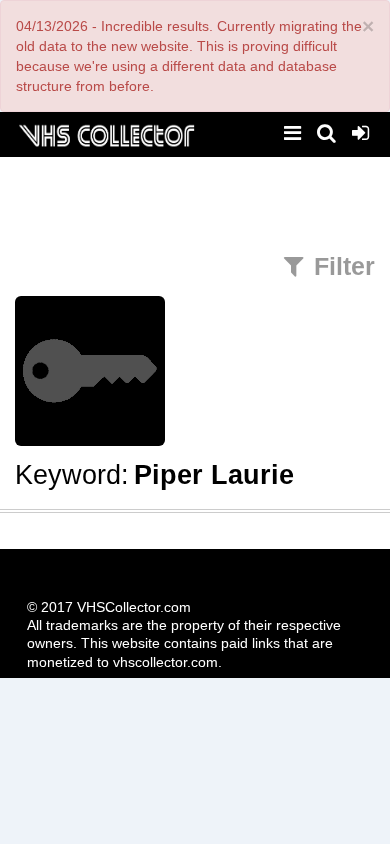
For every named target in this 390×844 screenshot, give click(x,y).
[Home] (106, 133)
